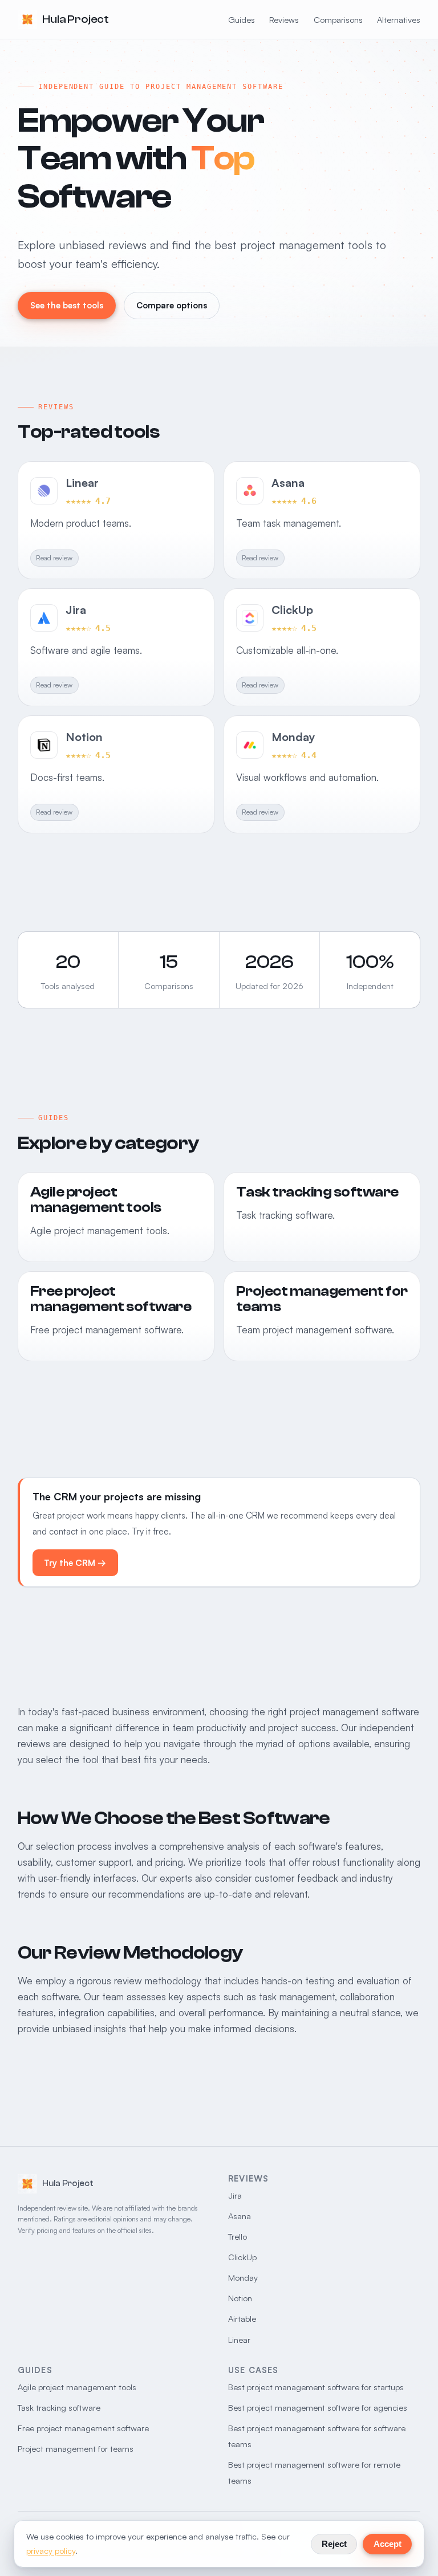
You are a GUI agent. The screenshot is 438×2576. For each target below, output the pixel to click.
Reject (334, 2544)
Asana (240, 2216)
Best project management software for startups (316, 2387)
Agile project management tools (77, 2387)
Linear (239, 2340)
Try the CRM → (75, 1563)
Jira (235, 2195)
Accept (388, 2544)
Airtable (242, 2319)
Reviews (284, 20)
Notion (240, 2298)
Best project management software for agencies (318, 2408)
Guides (242, 20)
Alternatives (399, 20)
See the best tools (67, 305)
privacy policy (51, 2551)
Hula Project (76, 19)
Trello (238, 2237)
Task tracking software (59, 2408)
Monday (243, 2278)
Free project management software (83, 2428)
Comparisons (338, 20)
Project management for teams (76, 2449)
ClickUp (242, 2257)
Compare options (172, 305)
